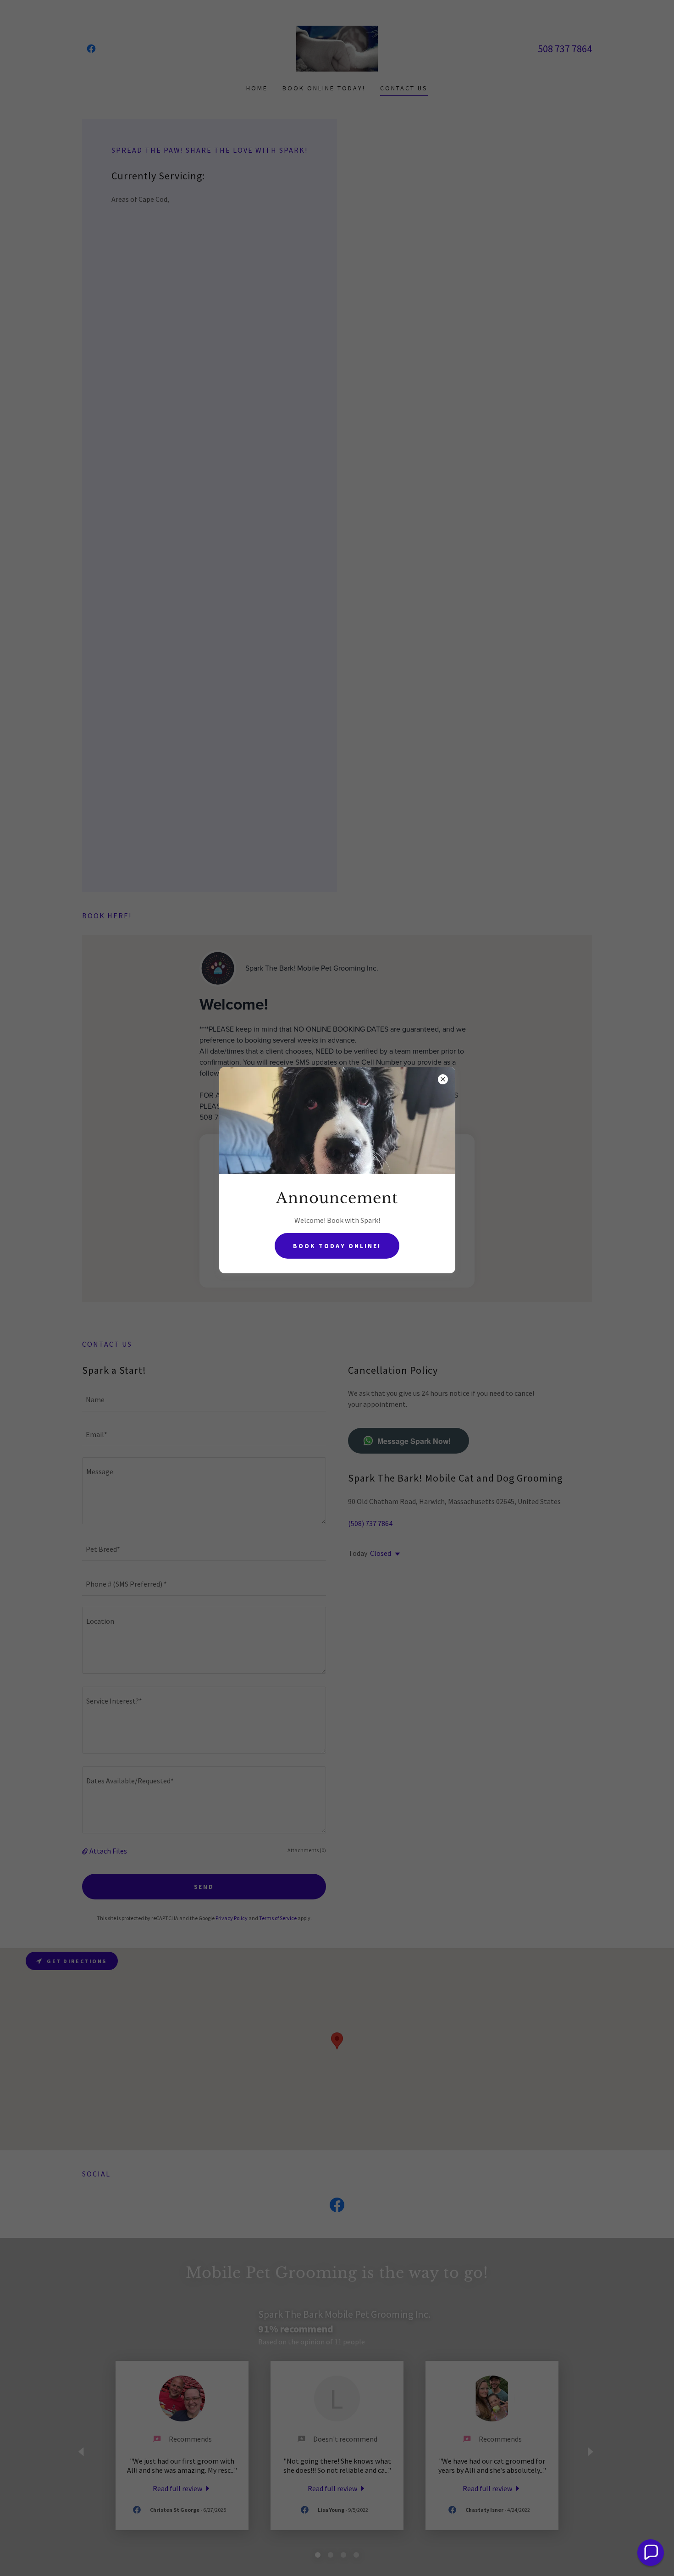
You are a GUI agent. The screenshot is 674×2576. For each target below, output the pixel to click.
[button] (651, 2553)
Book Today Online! (337, 1246)
